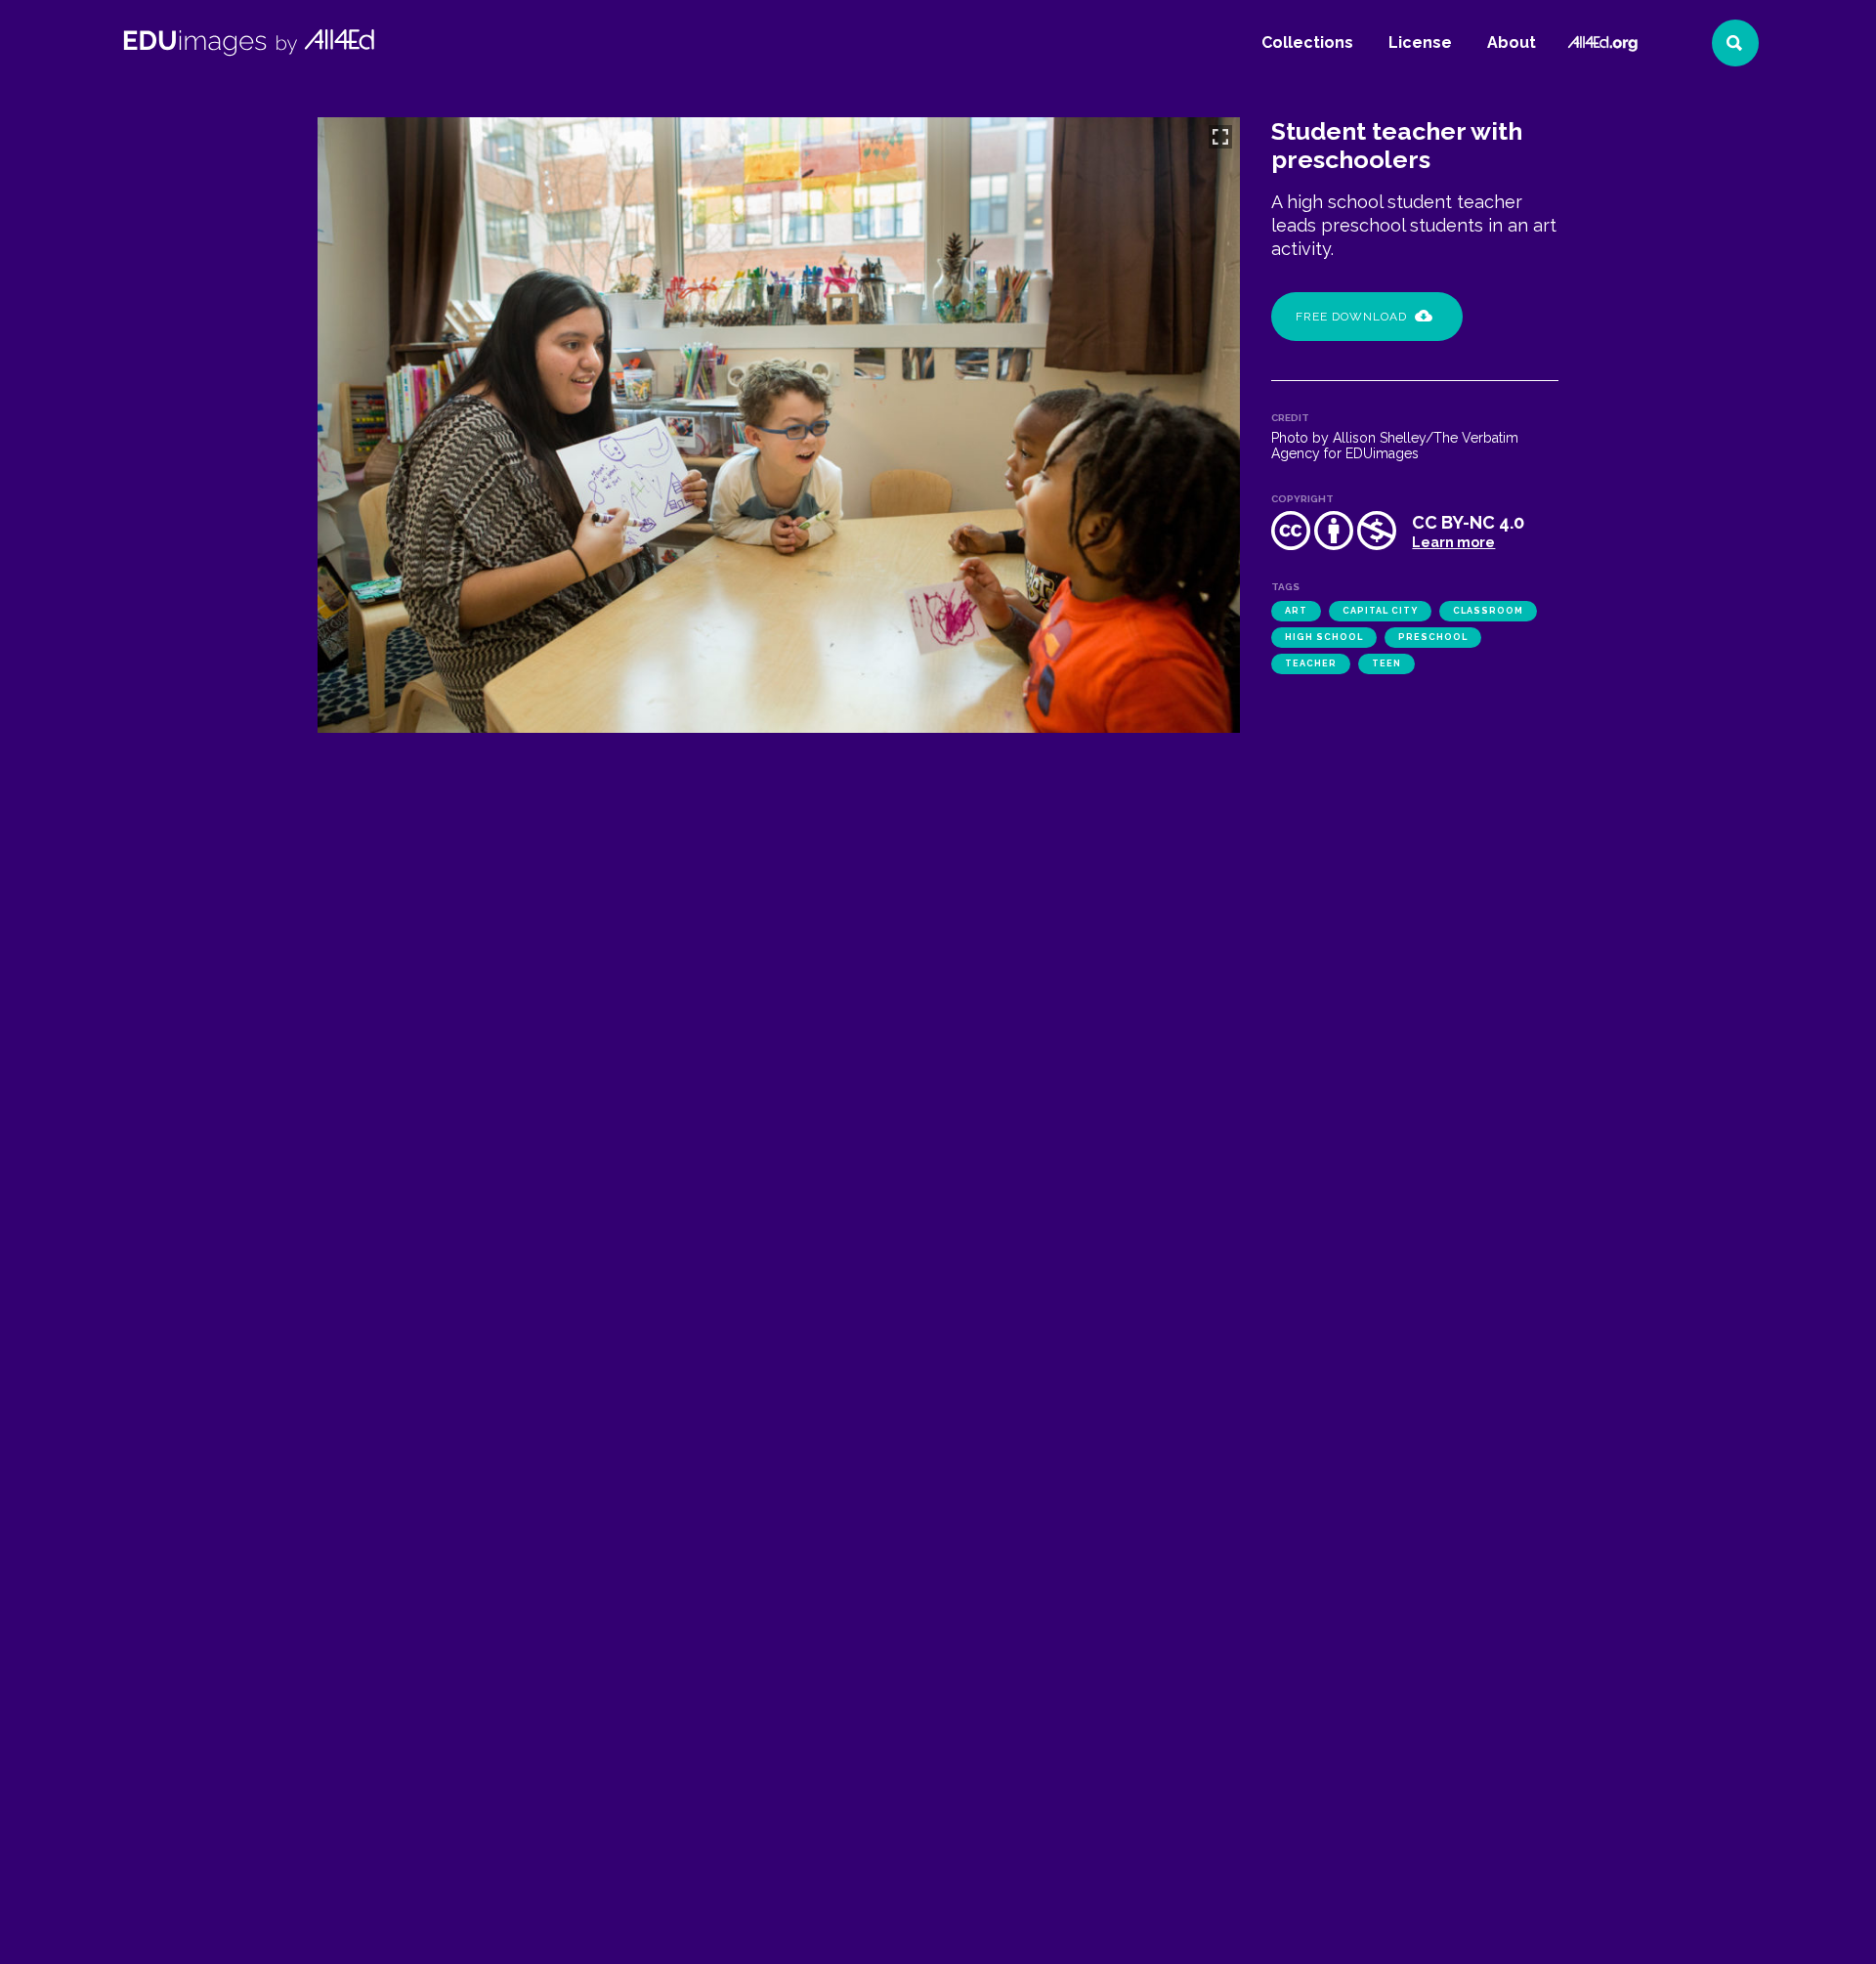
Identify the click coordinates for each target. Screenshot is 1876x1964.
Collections (1307, 43)
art (1296, 611)
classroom (1488, 611)
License (1420, 43)
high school (1324, 637)
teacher (1311, 663)
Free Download (1351, 317)
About (1512, 43)
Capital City (1380, 611)
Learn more (1453, 542)
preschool (1433, 637)
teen (1386, 663)
